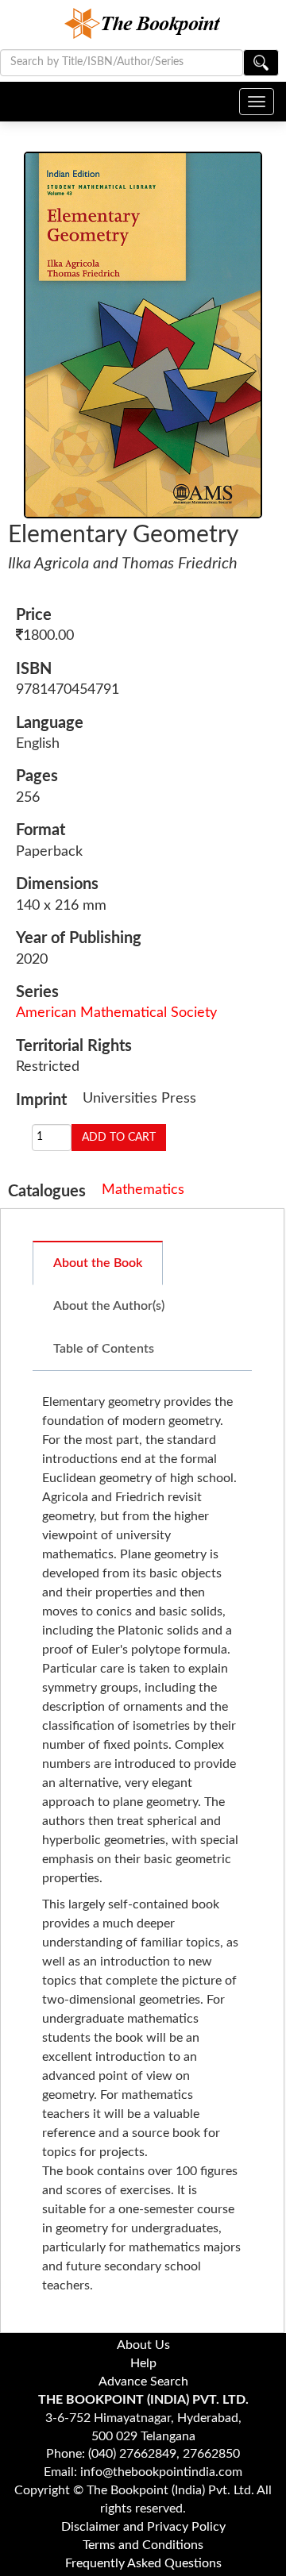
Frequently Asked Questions (143, 2563)
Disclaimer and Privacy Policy (143, 2527)
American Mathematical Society (116, 1013)
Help (143, 2363)
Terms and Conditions (143, 2545)
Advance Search (143, 2382)
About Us (143, 2345)
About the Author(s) (109, 1306)
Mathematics (143, 1190)
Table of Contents (104, 1349)
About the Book (98, 1263)
